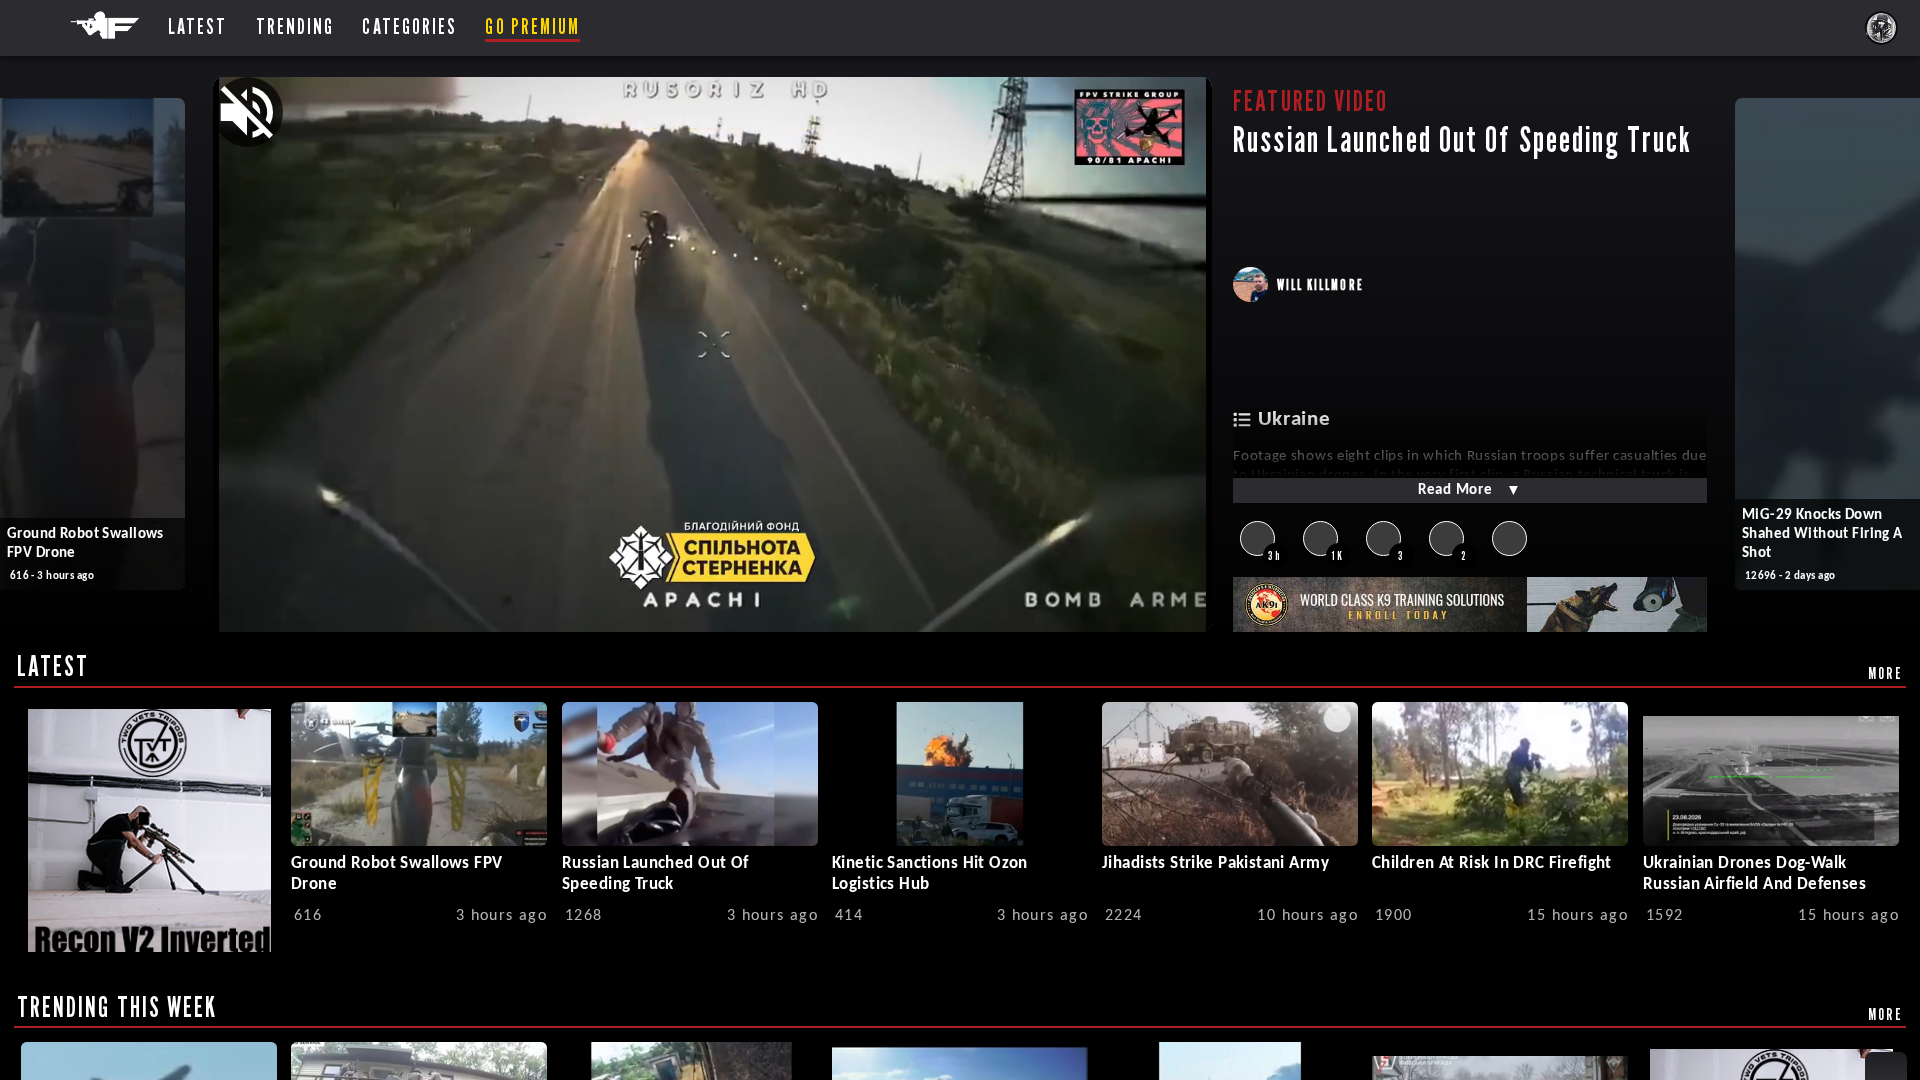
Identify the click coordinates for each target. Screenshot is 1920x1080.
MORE (1885, 673)
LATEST (53, 666)
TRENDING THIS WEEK (117, 1007)
